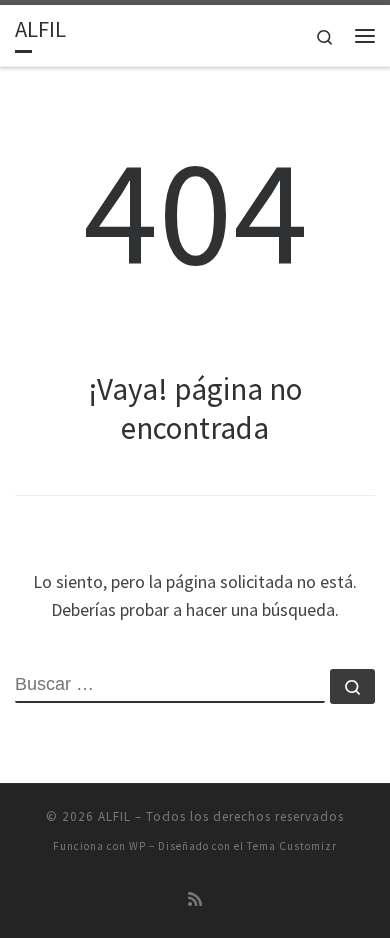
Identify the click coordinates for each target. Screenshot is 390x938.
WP (137, 846)
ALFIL (114, 816)
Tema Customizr (292, 846)
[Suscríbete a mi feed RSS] (195, 899)
